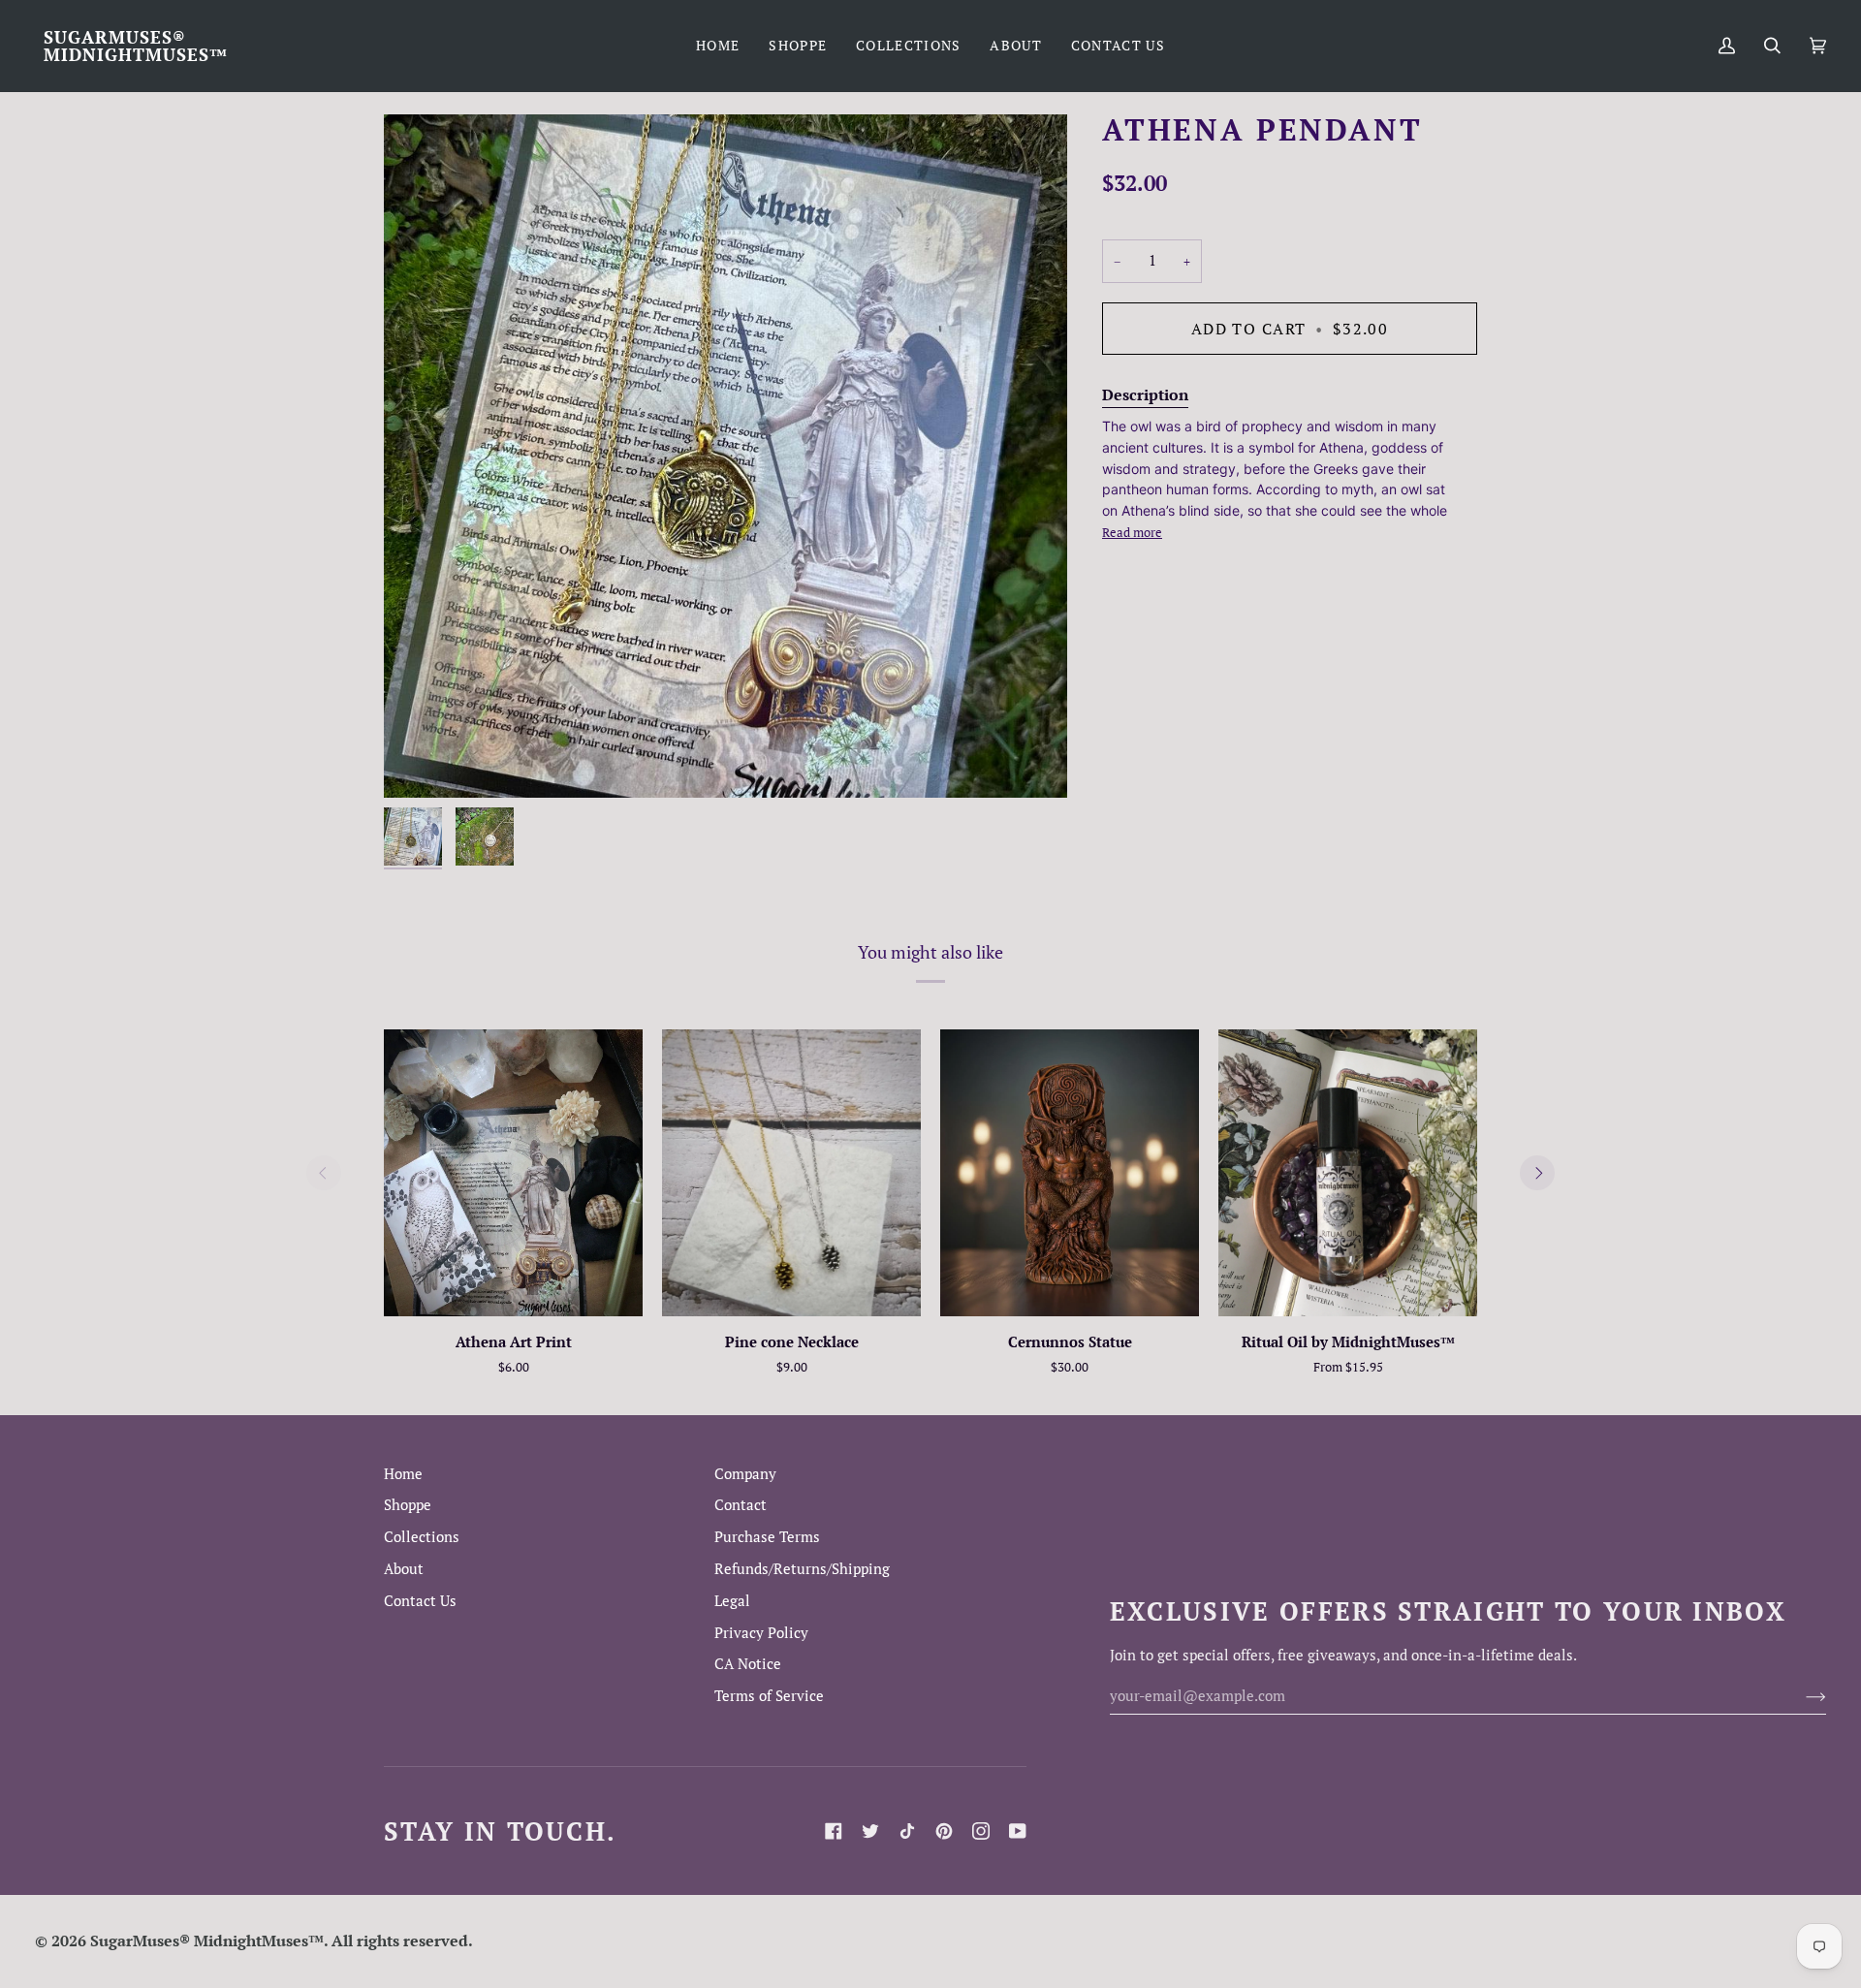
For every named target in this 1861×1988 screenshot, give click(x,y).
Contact (741, 1505)
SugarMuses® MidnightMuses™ (207, 1941)
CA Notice (748, 1664)
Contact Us (420, 1601)
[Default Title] (513, 1173)
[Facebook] (834, 1831)
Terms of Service (769, 1696)
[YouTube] (1018, 1831)
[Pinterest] (944, 1831)
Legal (732, 1601)
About (404, 1569)
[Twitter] (870, 1831)
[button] (798, 46)
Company (745, 1474)
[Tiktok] (907, 1831)
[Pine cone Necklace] (791, 1173)
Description (1145, 394)
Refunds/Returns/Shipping (802, 1569)
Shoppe (408, 1505)
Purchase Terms (767, 1537)
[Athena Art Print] (513, 1173)
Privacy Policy (761, 1633)
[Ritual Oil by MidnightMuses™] (1348, 1173)
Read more (1132, 532)
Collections (422, 1537)
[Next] (1537, 1173)
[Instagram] (981, 1831)
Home (403, 1474)
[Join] (1800, 1695)
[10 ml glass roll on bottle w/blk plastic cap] (1348, 1173)
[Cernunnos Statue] (1070, 1173)
